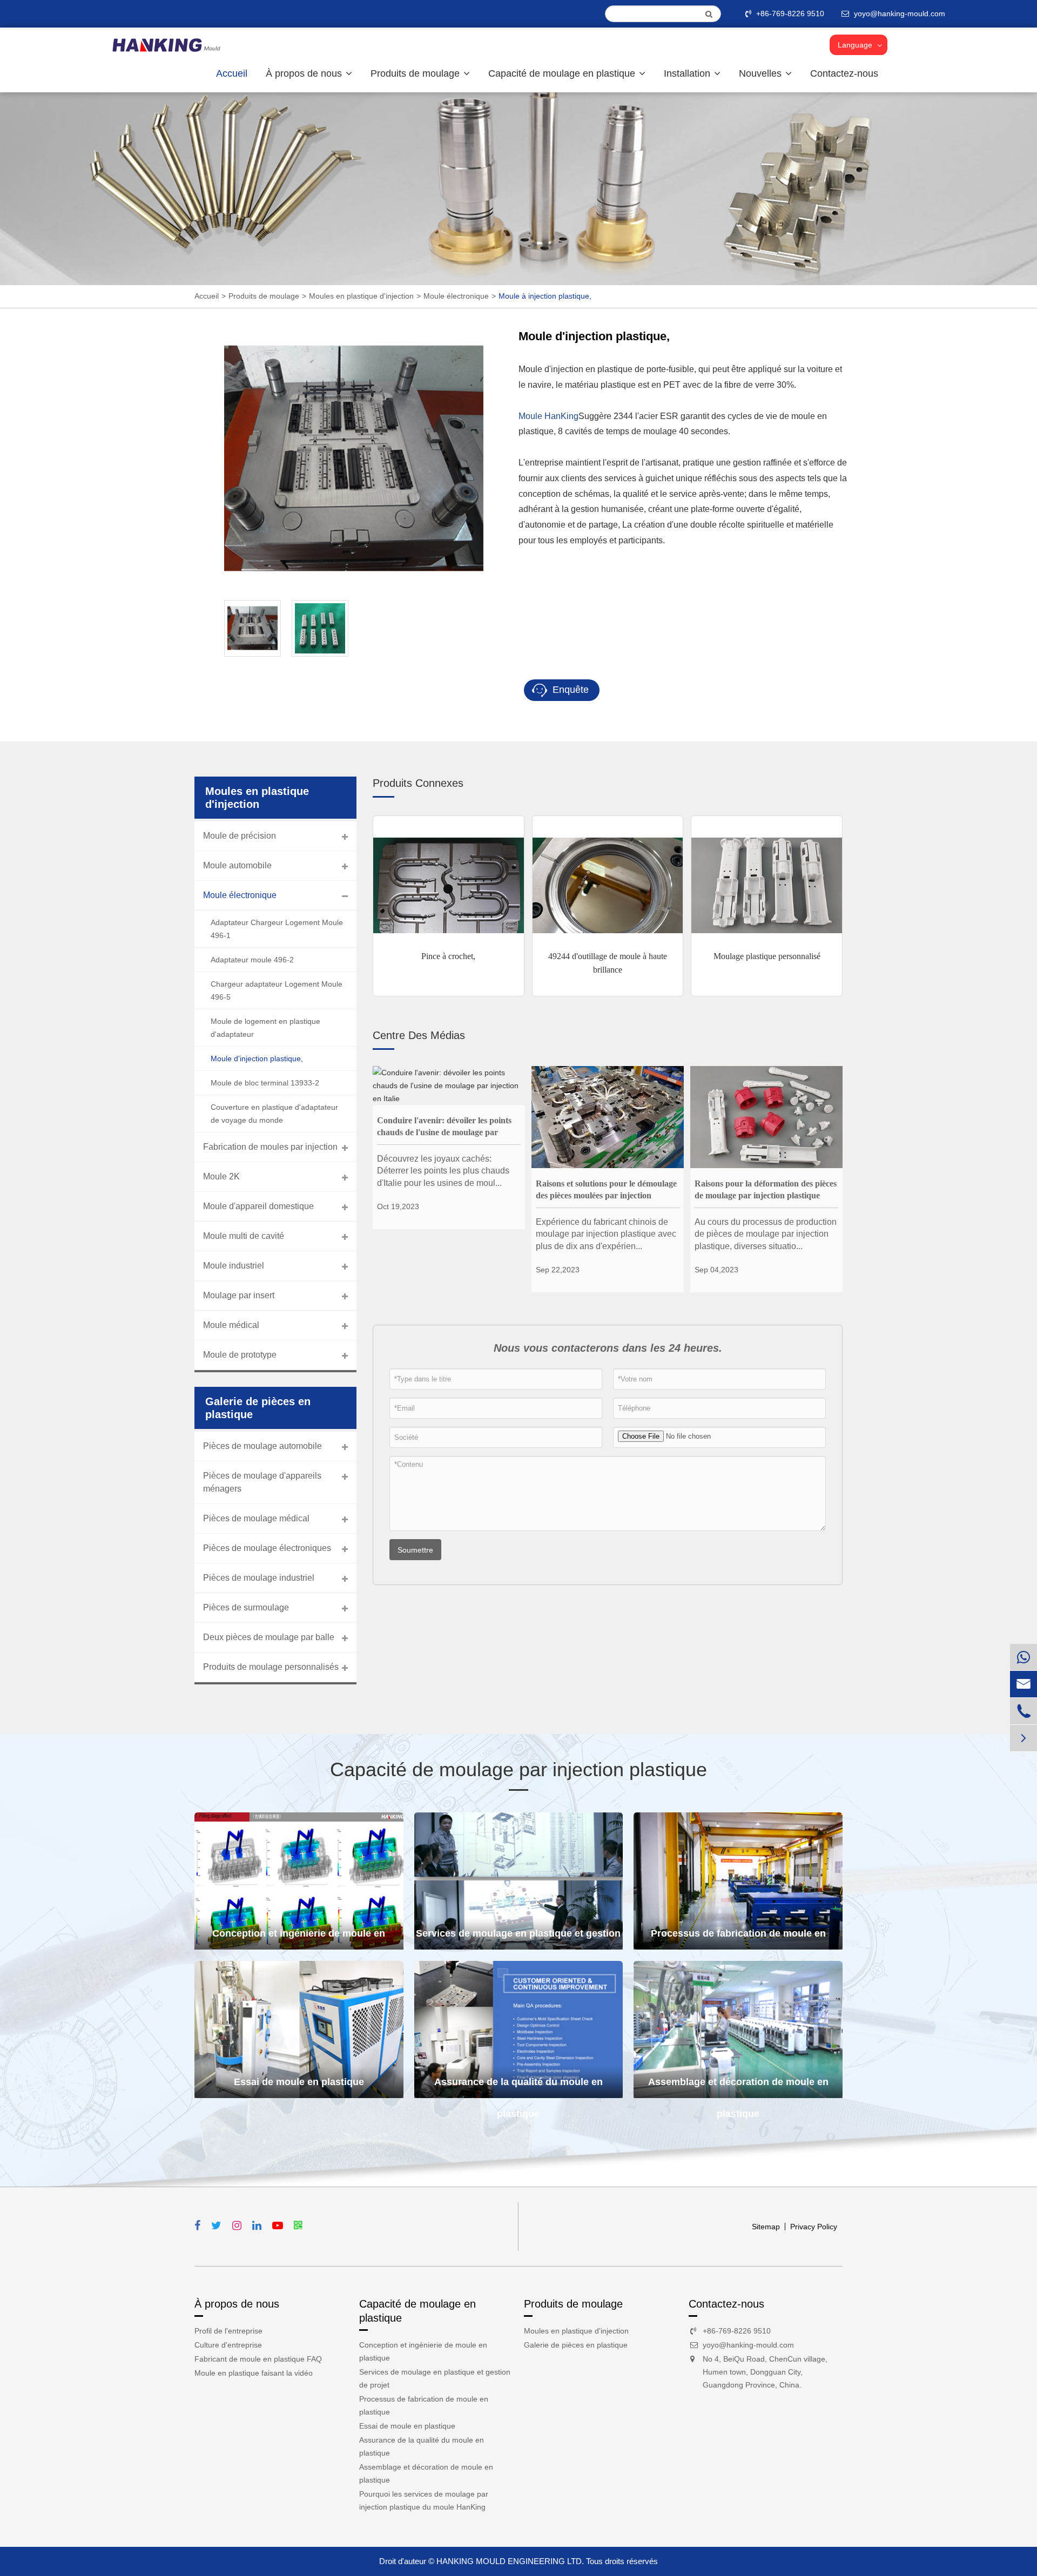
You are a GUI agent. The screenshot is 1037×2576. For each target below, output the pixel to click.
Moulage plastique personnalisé (767, 956)
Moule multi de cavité (244, 1236)
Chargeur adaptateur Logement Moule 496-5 (277, 990)
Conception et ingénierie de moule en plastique (299, 1939)
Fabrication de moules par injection (270, 1147)
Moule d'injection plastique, (257, 1058)
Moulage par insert (239, 1295)
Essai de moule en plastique (299, 2082)
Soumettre (415, 1550)
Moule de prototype (240, 1355)
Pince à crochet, (448, 956)
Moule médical (231, 1325)
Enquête (569, 690)
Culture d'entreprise (228, 2345)
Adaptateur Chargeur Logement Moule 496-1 (277, 929)
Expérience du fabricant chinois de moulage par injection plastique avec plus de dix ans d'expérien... (606, 1234)
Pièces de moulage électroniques (267, 1548)
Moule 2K (221, 1176)
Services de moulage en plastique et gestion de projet (518, 1939)
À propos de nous (305, 73)
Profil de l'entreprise (228, 2331)
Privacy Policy (814, 2227)
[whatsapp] (1023, 1657)
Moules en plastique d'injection (361, 296)
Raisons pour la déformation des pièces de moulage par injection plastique (766, 1189)
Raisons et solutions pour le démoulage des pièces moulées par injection (606, 1189)
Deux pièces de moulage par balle (269, 1637)
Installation (688, 73)
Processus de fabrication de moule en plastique (738, 1939)
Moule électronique (456, 296)
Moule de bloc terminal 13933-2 (265, 1083)
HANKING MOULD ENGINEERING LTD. (510, 2561)
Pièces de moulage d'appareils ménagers (262, 1482)
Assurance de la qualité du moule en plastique (518, 2087)
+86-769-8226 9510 (790, 14)
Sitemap (766, 2227)
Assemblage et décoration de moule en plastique (738, 2087)
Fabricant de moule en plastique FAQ (258, 2359)
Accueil (232, 73)
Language (855, 45)
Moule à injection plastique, (545, 296)
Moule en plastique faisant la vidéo (254, 2373)
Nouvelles (762, 73)
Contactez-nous (844, 73)
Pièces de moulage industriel (259, 1578)
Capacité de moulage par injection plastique (518, 1769)
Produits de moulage (416, 73)
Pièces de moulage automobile (262, 1446)
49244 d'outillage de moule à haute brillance (608, 963)
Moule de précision (240, 836)
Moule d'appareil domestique (258, 1206)
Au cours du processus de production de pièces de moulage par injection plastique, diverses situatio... (766, 1234)
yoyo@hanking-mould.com (748, 2345)
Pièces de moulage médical (256, 1518)
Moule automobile (237, 865)
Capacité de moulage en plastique (563, 73)
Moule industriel (234, 1266)
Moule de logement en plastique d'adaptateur (265, 1028)
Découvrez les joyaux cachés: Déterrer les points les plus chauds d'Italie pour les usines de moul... (443, 1171)
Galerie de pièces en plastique (576, 2345)
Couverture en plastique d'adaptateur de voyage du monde (274, 1114)
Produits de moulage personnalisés (271, 1667)
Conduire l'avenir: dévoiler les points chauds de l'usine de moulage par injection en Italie (444, 1127)
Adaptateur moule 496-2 (252, 960)
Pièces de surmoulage (246, 1607)
